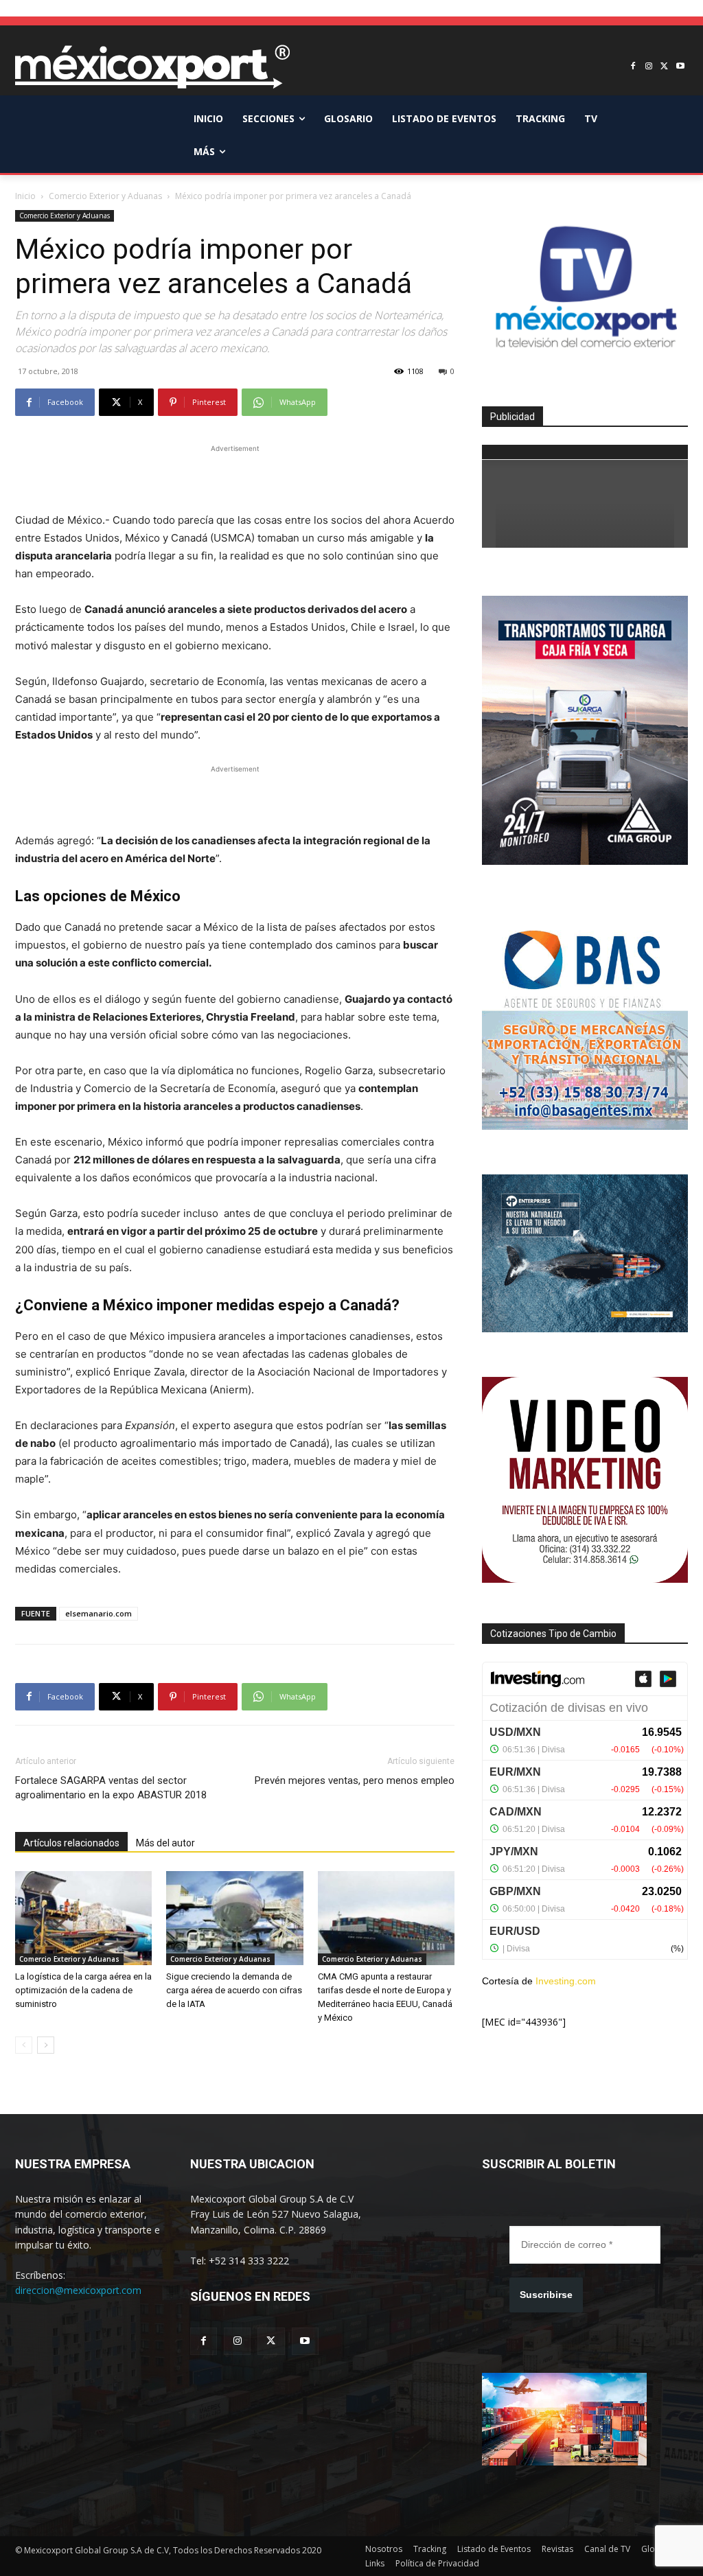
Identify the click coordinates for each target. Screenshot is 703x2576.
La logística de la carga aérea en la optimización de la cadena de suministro (83, 1990)
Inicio (25, 196)
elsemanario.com (99, 1613)
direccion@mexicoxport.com (78, 2290)
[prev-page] (24, 2045)
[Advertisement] (235, 476)
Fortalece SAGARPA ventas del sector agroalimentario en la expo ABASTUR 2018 (111, 1788)
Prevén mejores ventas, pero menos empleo (355, 1780)
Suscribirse (546, 2295)
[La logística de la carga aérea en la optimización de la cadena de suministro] (83, 1918)
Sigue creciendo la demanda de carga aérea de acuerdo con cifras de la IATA (234, 1990)
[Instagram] (649, 67)
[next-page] (46, 2045)
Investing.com (566, 1981)
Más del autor (165, 1843)
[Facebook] (633, 67)
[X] (664, 67)
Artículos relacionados (71, 1843)
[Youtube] (680, 67)
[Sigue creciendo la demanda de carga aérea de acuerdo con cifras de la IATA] (234, 1918)
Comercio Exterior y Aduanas (105, 196)
